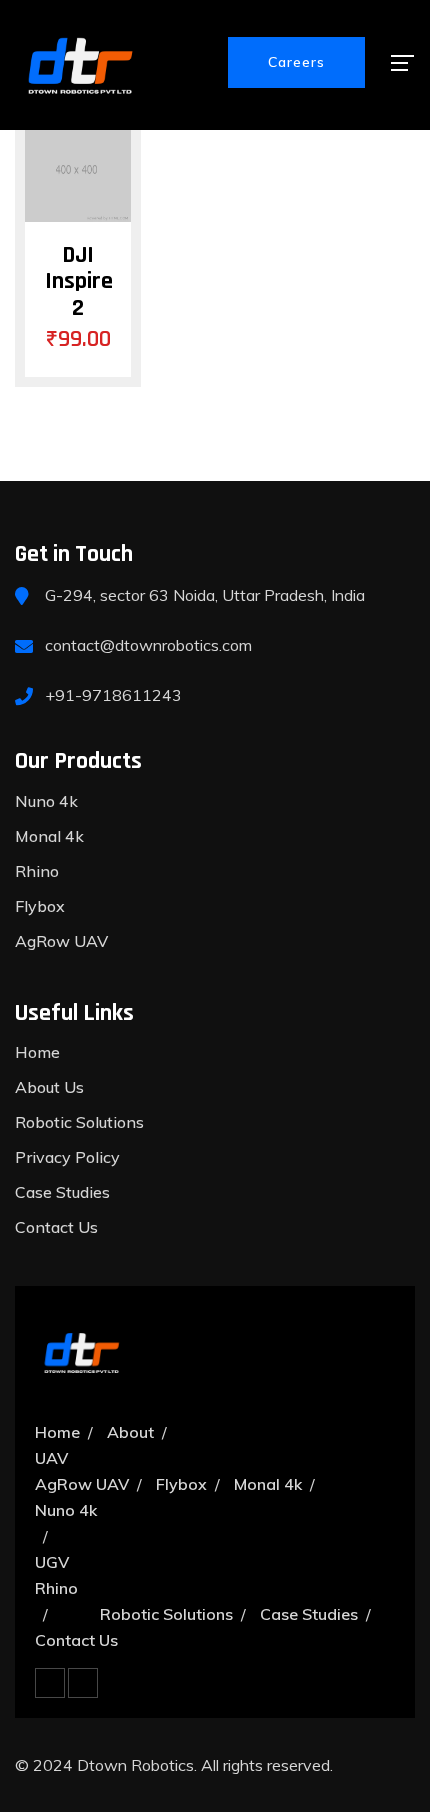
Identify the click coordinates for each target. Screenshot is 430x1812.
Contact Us (56, 1227)
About (130, 1432)
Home (37, 1052)
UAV (51, 1458)
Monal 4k (49, 836)
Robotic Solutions (79, 1122)
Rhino (37, 871)
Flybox (40, 906)
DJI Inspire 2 (79, 281)
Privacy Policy (67, 1157)
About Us (49, 1087)
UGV (52, 1562)
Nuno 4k (46, 801)
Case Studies (62, 1192)
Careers (296, 62)
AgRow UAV (61, 941)
